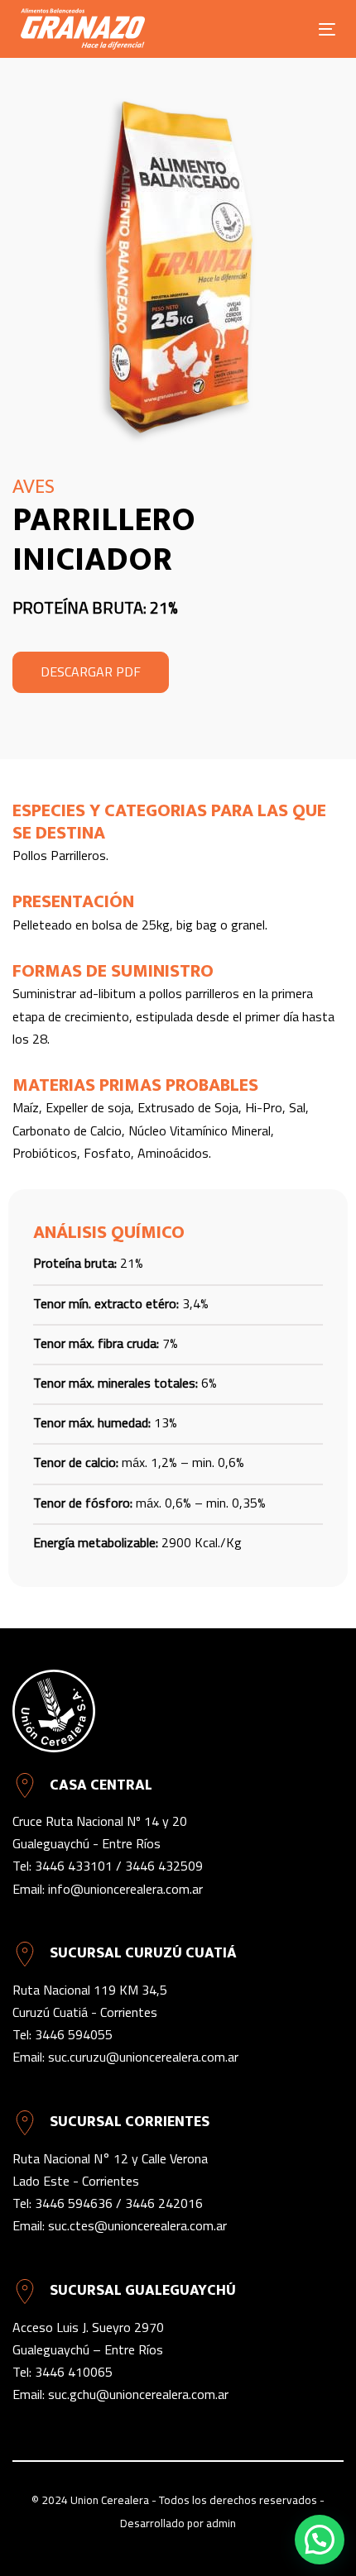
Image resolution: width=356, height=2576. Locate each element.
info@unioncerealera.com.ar (125, 1889)
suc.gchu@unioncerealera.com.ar (138, 2394)
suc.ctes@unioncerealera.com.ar (137, 2225)
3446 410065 (74, 2372)
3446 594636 (74, 2203)
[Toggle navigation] (283, 29)
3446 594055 (74, 2034)
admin (221, 2523)
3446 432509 (164, 1866)
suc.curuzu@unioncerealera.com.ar (143, 2057)
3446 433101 (74, 1866)
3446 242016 (164, 2203)
